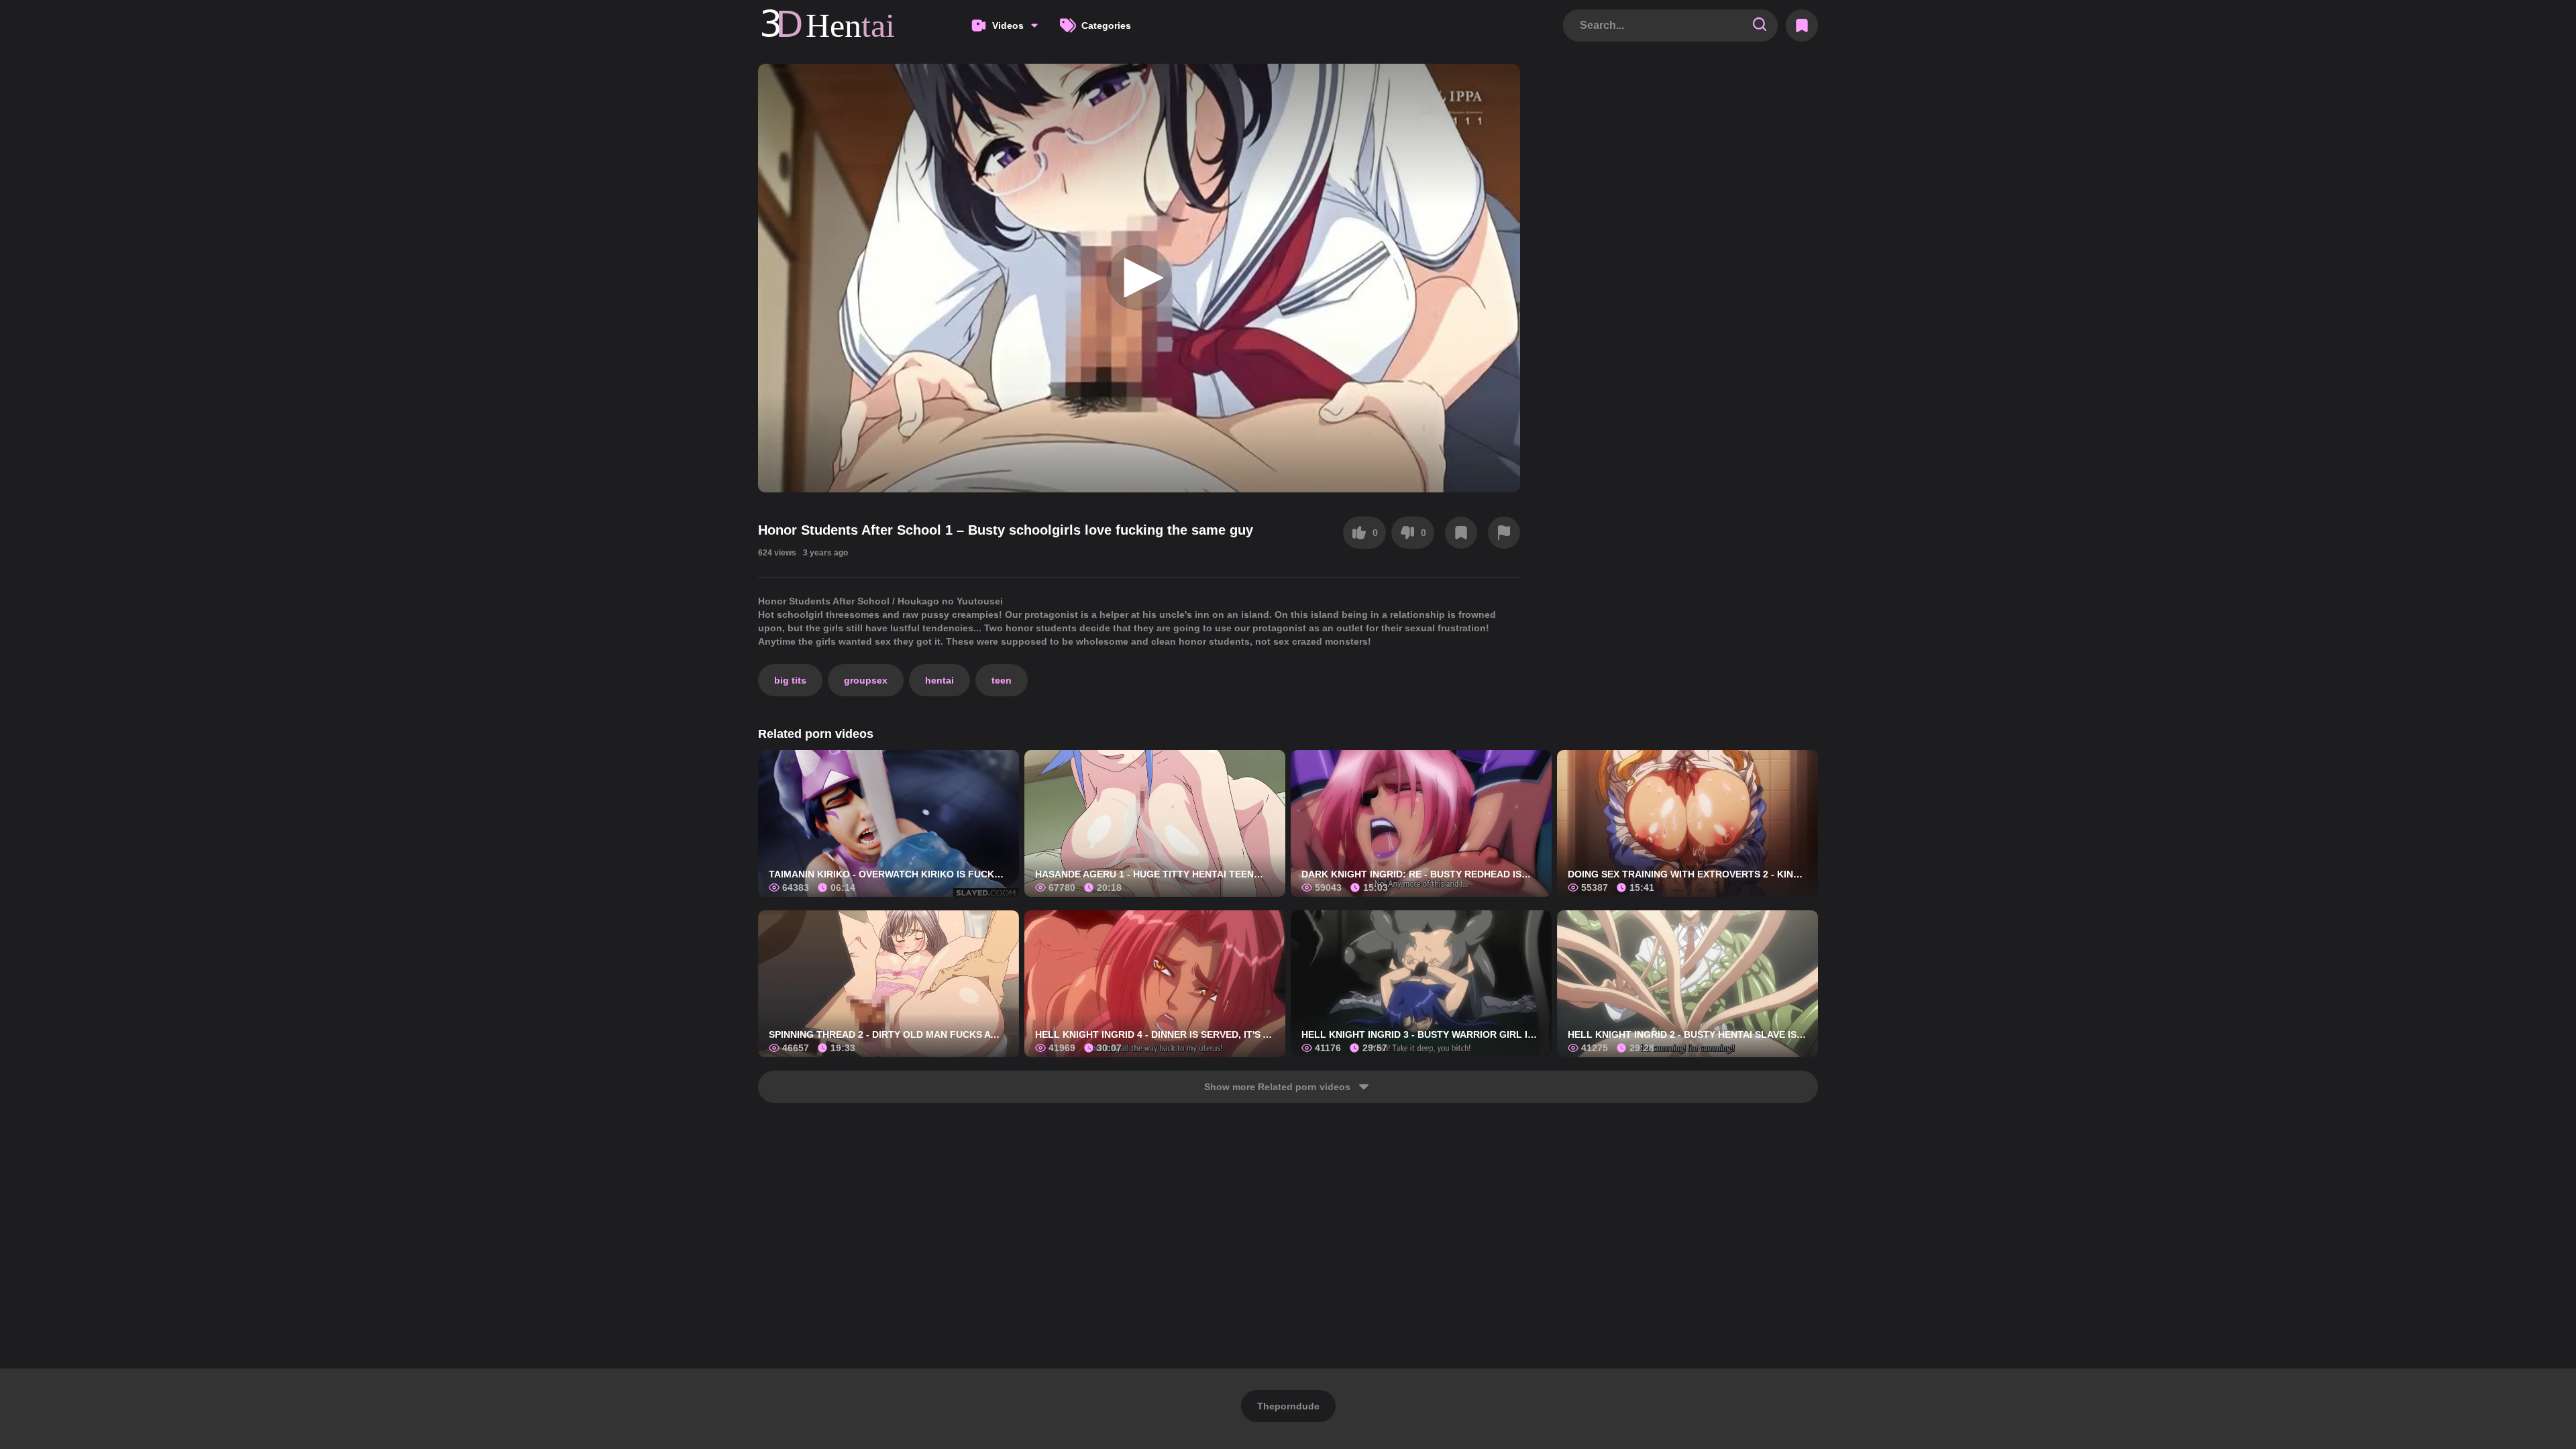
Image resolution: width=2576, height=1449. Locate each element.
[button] (1139, 278)
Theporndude (1288, 1406)
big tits (790, 680)
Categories (1106, 25)
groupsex (866, 680)
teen (1002, 680)
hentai (940, 680)
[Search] (1760, 25)
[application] (1139, 278)
